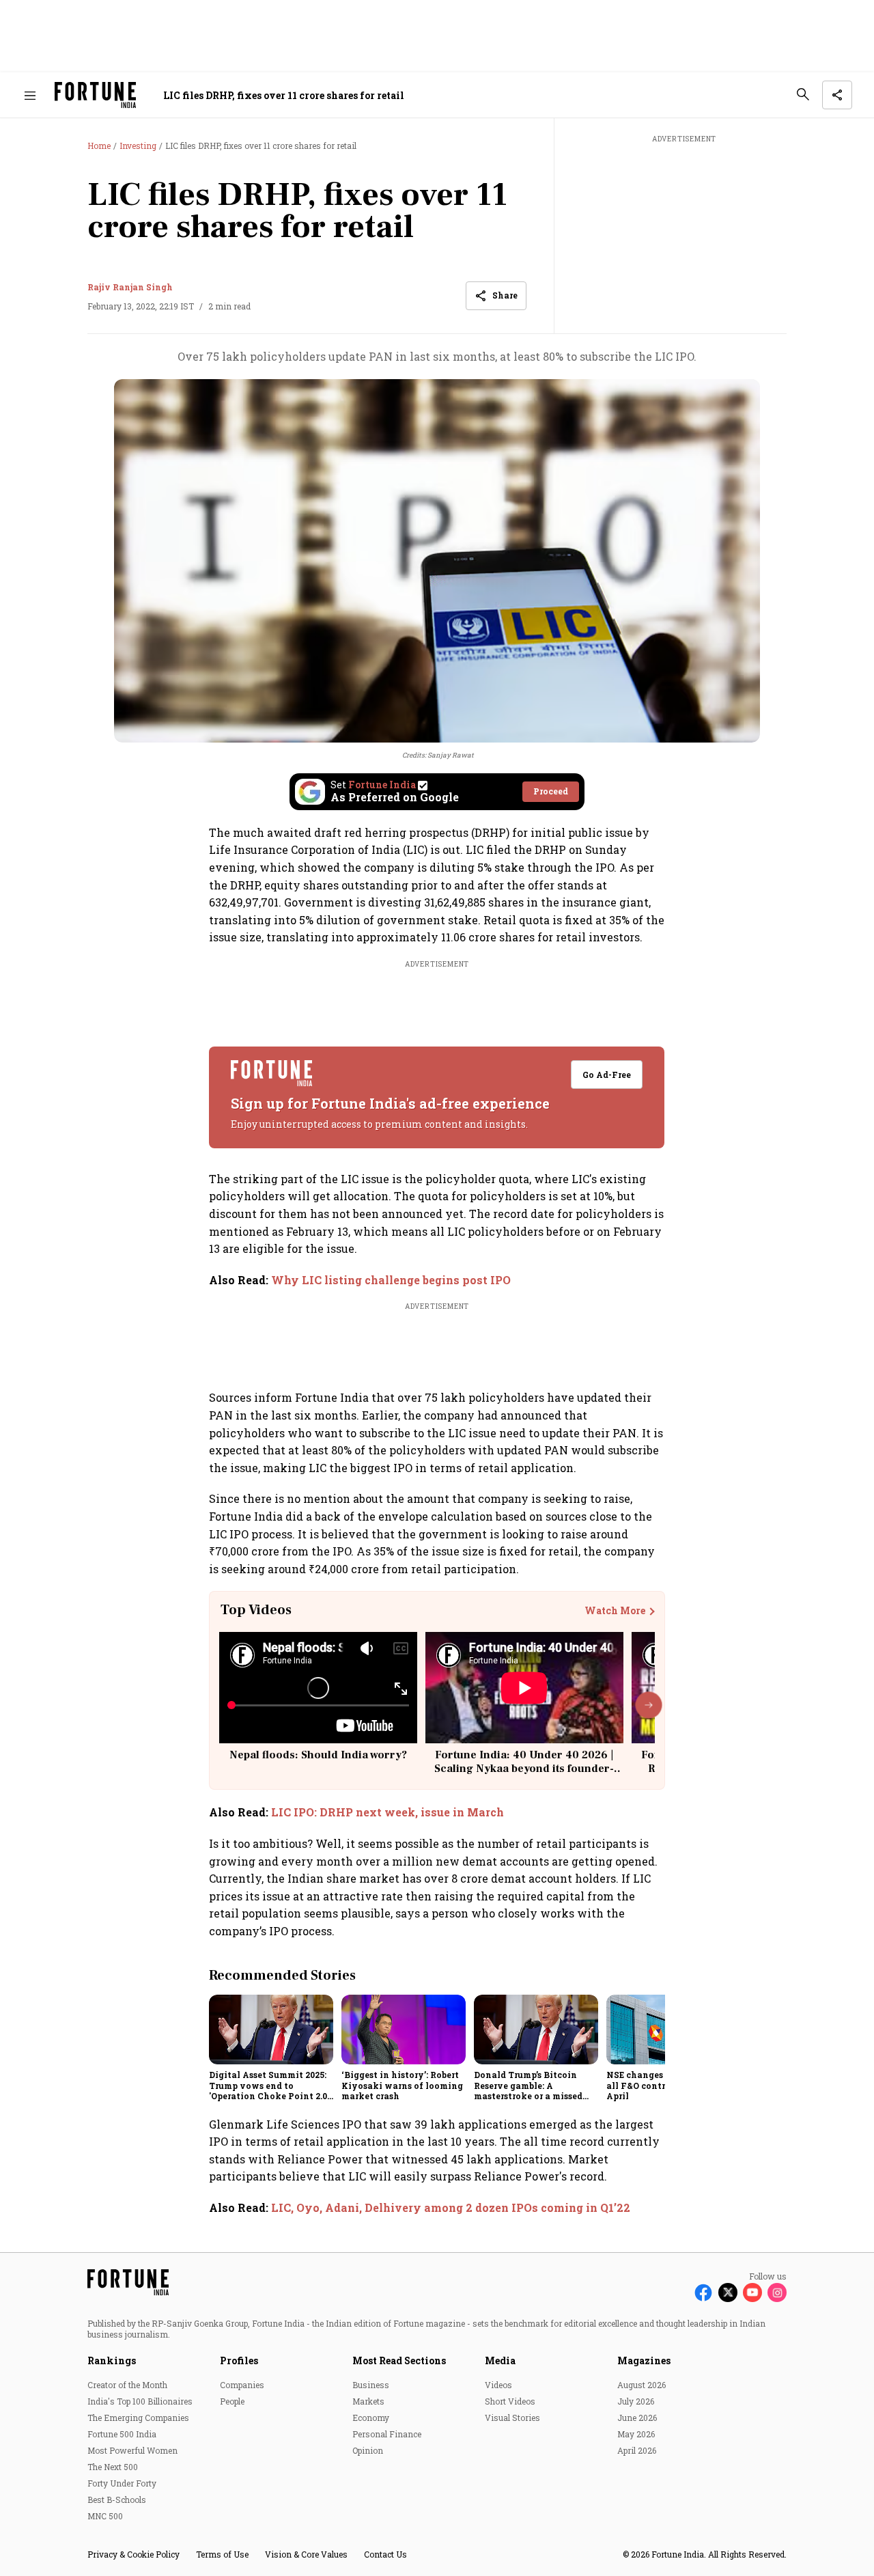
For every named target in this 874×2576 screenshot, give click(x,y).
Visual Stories (512, 2418)
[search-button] (803, 94)
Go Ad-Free (607, 1075)
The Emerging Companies (138, 2418)
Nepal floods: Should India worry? (318, 1755)
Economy (371, 2418)
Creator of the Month (127, 2385)
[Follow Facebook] (703, 2293)
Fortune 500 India (122, 2434)
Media (500, 2360)
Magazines (644, 2360)
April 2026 (637, 2450)
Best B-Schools (117, 2499)
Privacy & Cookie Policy (133, 2554)
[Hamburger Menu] (30, 95)
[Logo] (95, 95)
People (232, 2401)
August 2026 (642, 2385)
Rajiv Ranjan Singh (130, 287)
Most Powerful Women (132, 2450)
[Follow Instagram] (777, 2293)
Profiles (239, 2360)
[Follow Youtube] (752, 2293)
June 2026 (637, 2418)
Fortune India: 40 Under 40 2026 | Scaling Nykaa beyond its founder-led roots (524, 1768)
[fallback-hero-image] (271, 2030)
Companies (242, 2385)
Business (371, 2385)
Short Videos (510, 2401)
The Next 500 (113, 2467)
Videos (498, 2385)
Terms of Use (222, 2554)
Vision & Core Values (306, 2554)
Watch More (615, 1611)
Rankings (112, 2360)
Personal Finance (387, 2434)
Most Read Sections (399, 2360)
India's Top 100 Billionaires (140, 2401)
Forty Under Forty (122, 2483)
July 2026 (636, 2401)
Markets (368, 2401)
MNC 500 (105, 2516)
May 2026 (636, 2434)
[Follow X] (728, 2293)
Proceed (551, 791)
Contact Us (385, 2554)
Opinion (368, 2450)
